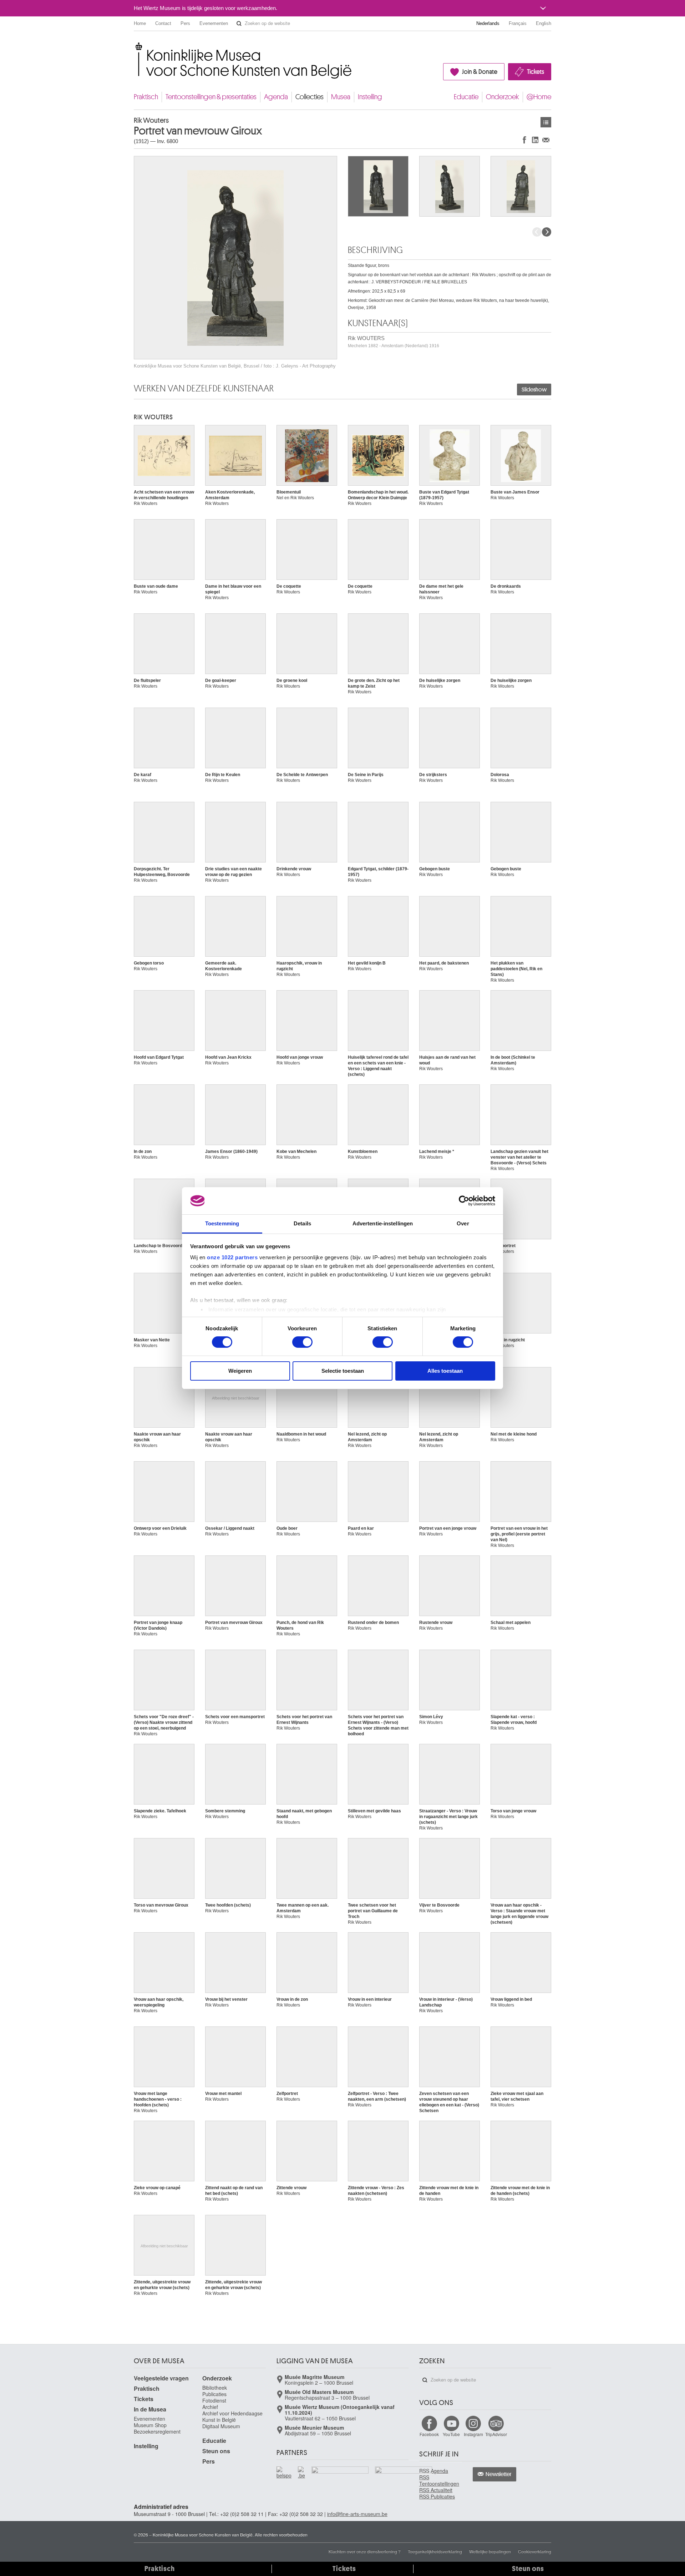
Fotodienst (214, 2400)
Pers (185, 23)
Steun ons (216, 2451)
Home (140, 23)
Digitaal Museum (221, 2426)
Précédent (537, 232)
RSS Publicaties (437, 2496)
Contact (163, 23)
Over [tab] (463, 1223)
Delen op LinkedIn (535, 140)
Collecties (309, 97)
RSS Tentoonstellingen (439, 2480)
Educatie (466, 97)
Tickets (536, 72)
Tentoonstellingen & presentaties (211, 97)
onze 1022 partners (232, 1257)
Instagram (473, 2434)
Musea (341, 97)
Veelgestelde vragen (161, 2378)
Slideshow (534, 390)
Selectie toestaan (343, 1371)
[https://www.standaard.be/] (404, 2480)
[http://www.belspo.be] (284, 2473)
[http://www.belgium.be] (302, 2473)
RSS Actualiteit (436, 2490)
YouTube (451, 2434)
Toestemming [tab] (222, 1223)
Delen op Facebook (524, 140)
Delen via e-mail (546, 140)
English (544, 23)
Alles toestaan (445, 1371)
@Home (539, 97)
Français (518, 23)
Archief (210, 2407)
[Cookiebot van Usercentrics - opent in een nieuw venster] (464, 1201)
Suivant (547, 232)
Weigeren (240, 1371)
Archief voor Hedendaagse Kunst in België (232, 2416)
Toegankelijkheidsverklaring (435, 2551)
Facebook (429, 2434)
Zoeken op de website (239, 24)
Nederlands (488, 23)
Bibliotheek (215, 2388)
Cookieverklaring (535, 2551)
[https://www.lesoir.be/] (340, 2471)
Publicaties (214, 2394)
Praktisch (146, 97)
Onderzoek (503, 97)
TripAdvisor (496, 2434)
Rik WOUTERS (394, 342)
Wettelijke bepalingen (490, 2551)
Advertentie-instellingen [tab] (383, 1223)
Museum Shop (150, 2425)
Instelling (370, 97)
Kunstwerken (546, 122)
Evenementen (214, 23)
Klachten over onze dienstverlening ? (365, 2551)
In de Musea (150, 2409)
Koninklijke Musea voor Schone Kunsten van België (135, 46)
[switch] (302, 1342)
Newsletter (499, 2474)
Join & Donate (480, 72)
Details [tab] (302, 1223)
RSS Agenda (434, 2471)
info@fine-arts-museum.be (357, 2514)
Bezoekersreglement (157, 2431)
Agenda (276, 97)
